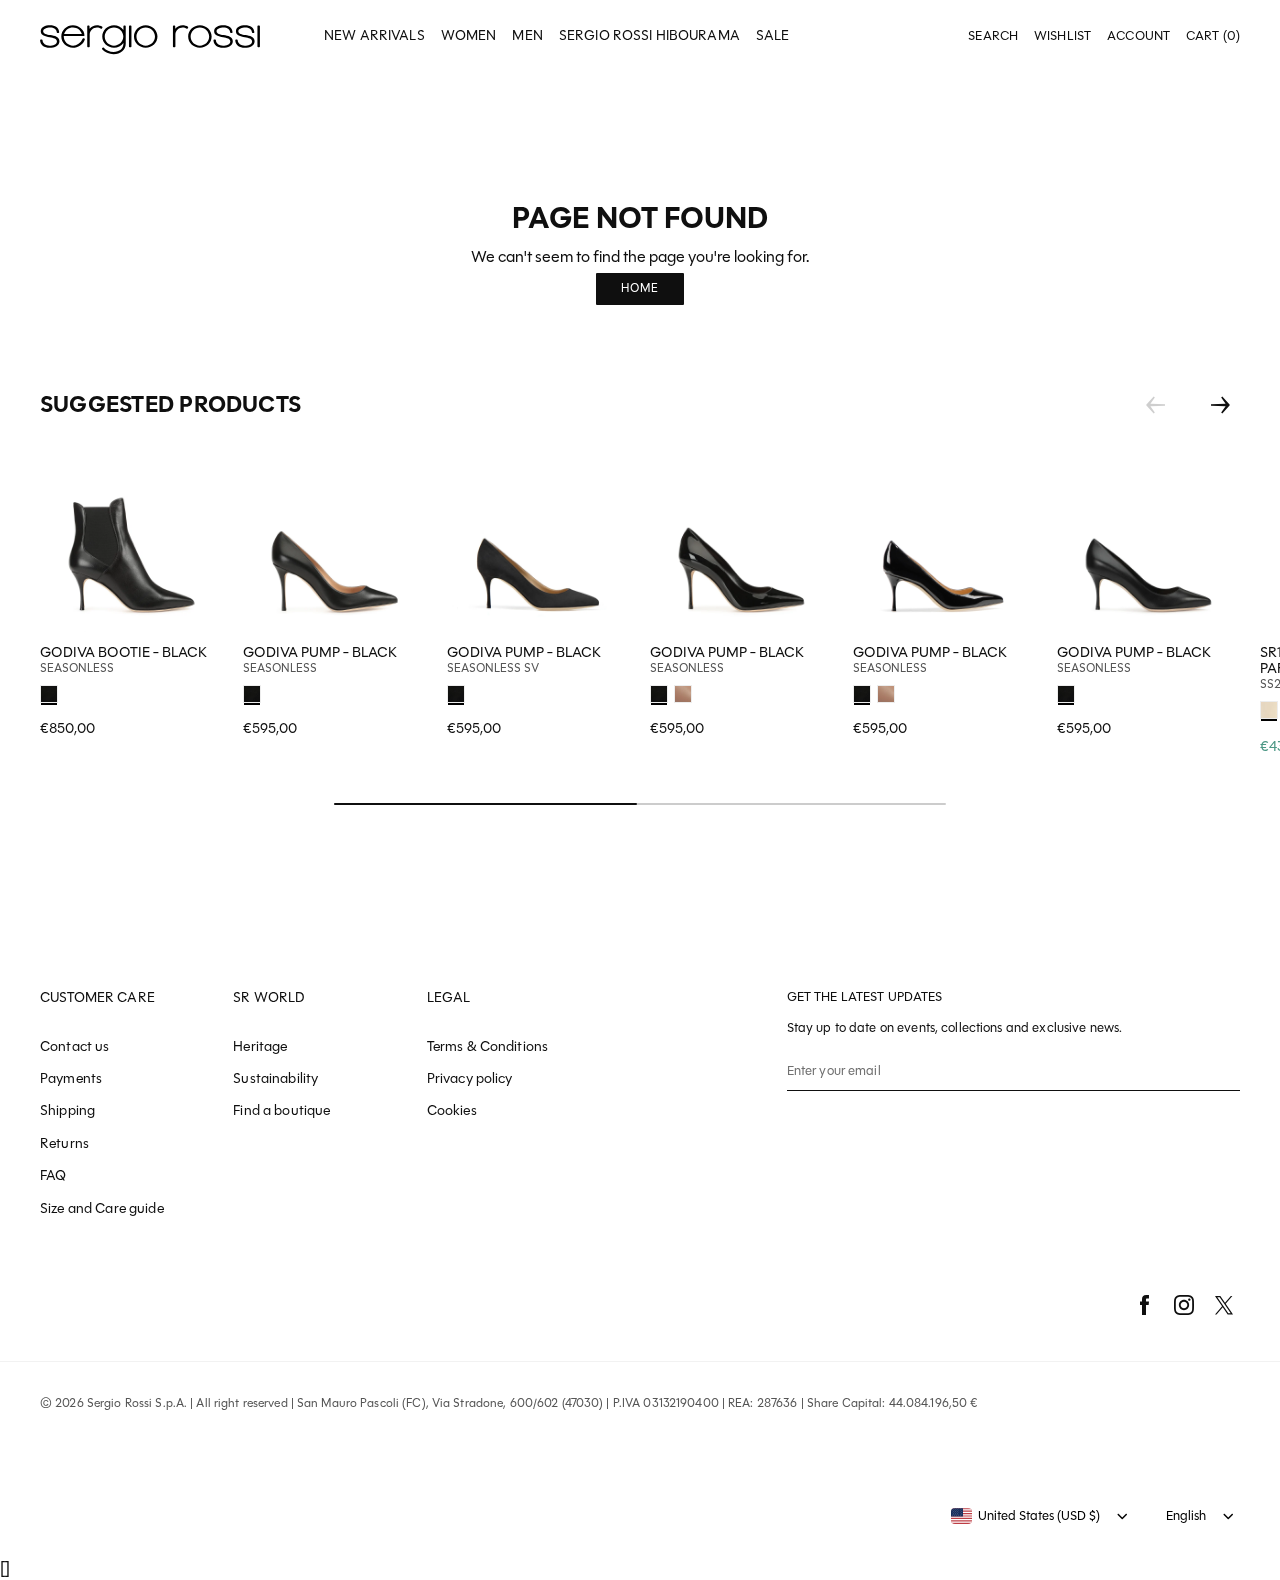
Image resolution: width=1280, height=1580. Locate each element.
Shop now (399, 691)
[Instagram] (1184, 1305)
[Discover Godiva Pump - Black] (334, 540)
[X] (1224, 1305)
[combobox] (1025, 1516)
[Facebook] (1144, 1305)
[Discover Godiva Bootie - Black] (131, 540)
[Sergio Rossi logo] (150, 36)
